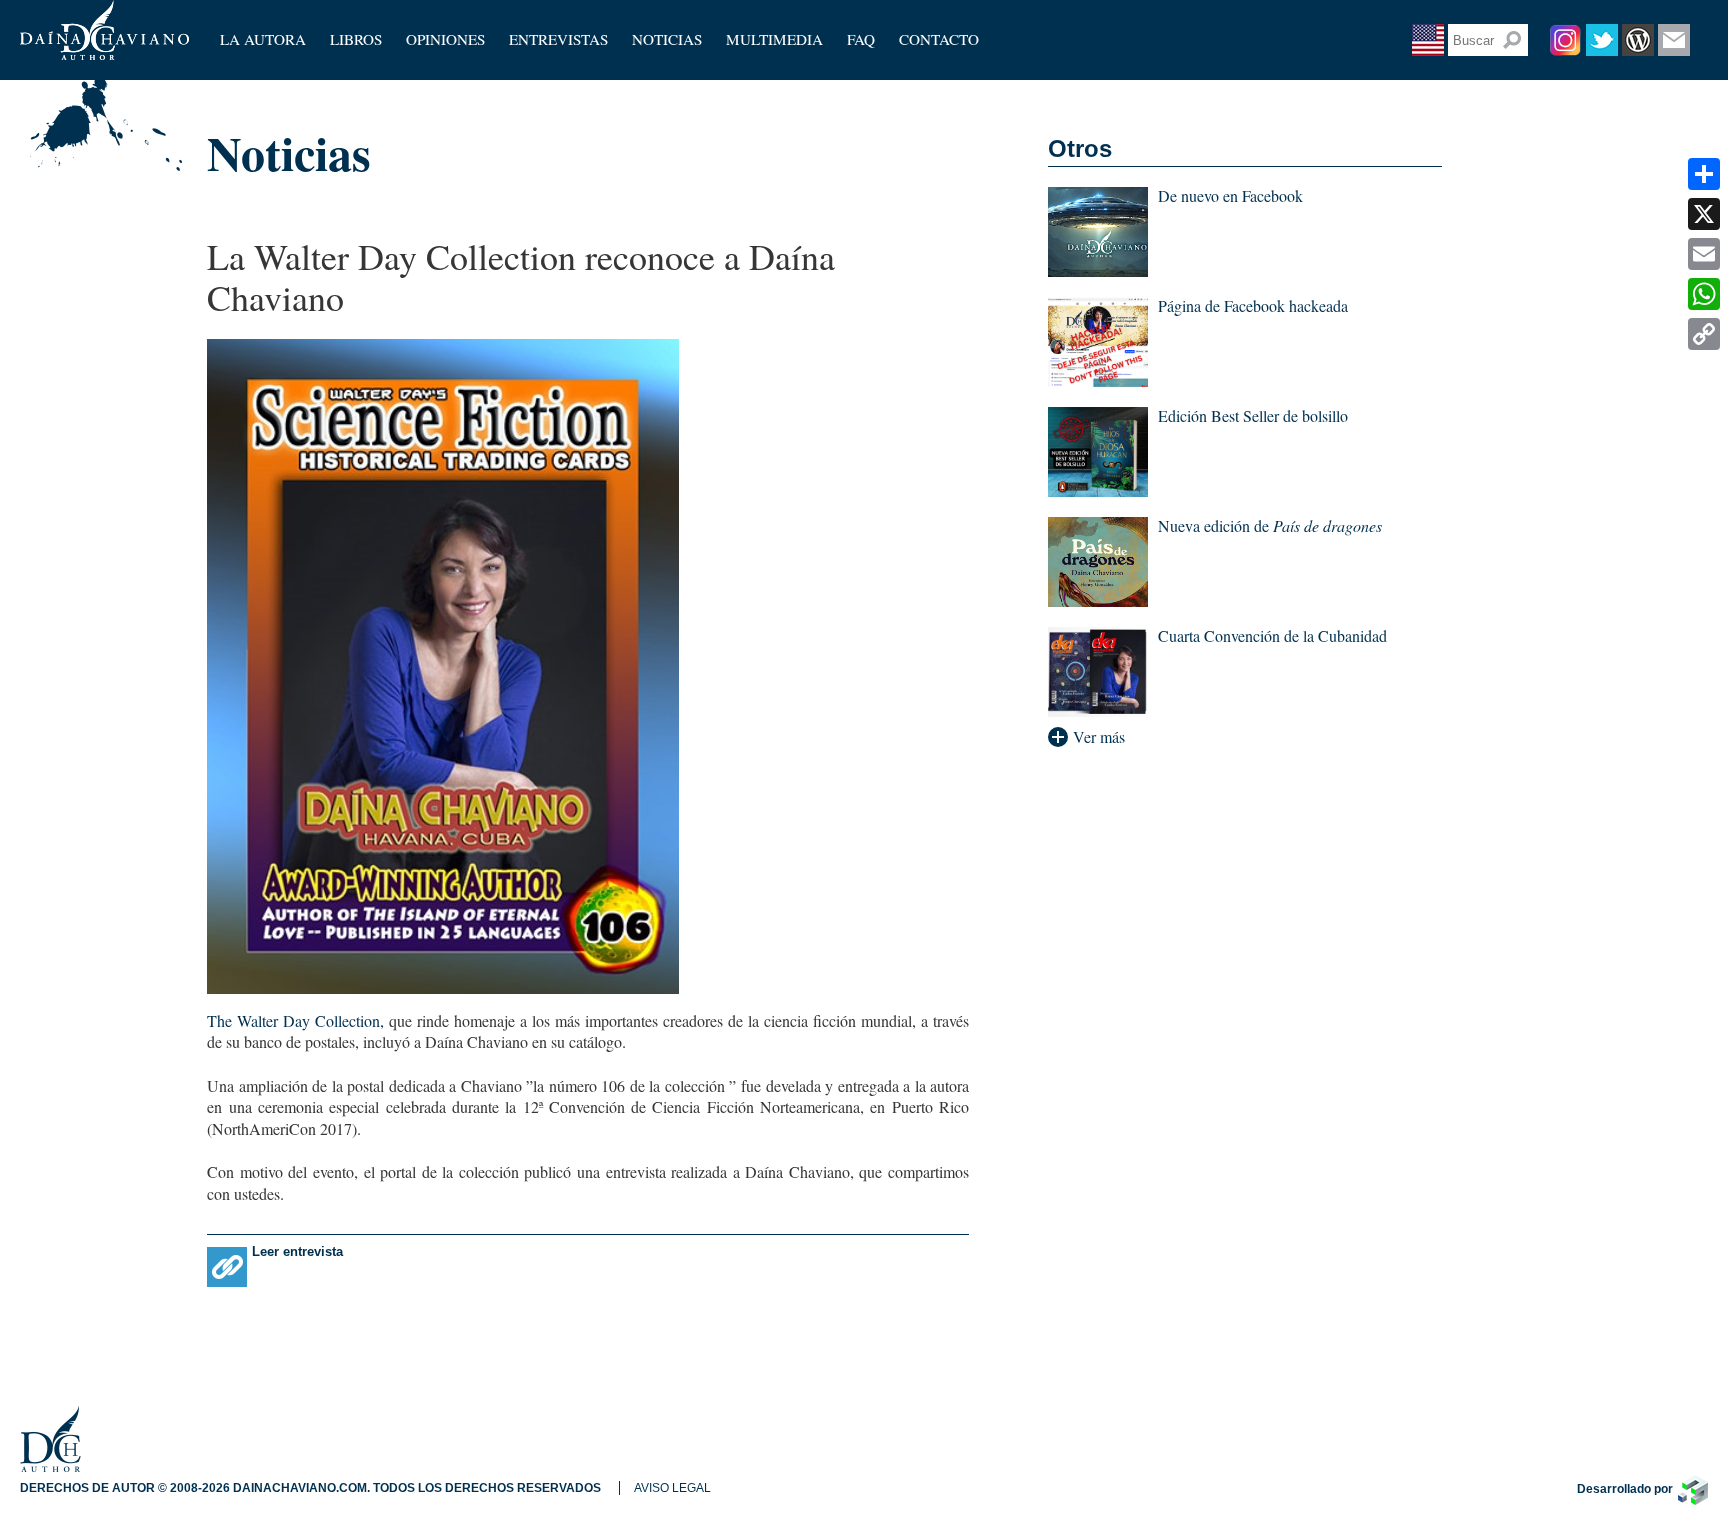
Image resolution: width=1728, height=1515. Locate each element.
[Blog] (1638, 40)
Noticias (667, 39)
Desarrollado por (1625, 1489)
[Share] (1704, 174)
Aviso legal (672, 1488)
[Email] (1704, 254)
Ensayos (431, 55)
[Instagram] (1566, 40)
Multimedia (774, 39)
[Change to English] (1428, 40)
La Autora (263, 39)
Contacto (939, 39)
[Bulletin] (1674, 40)
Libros (356, 39)
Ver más (1099, 737)
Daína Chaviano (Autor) (104, 30)
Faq (861, 39)
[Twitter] (1602, 40)
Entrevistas (558, 39)
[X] (1704, 214)
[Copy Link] (1704, 334)
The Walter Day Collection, (295, 1020)
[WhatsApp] (1704, 294)
